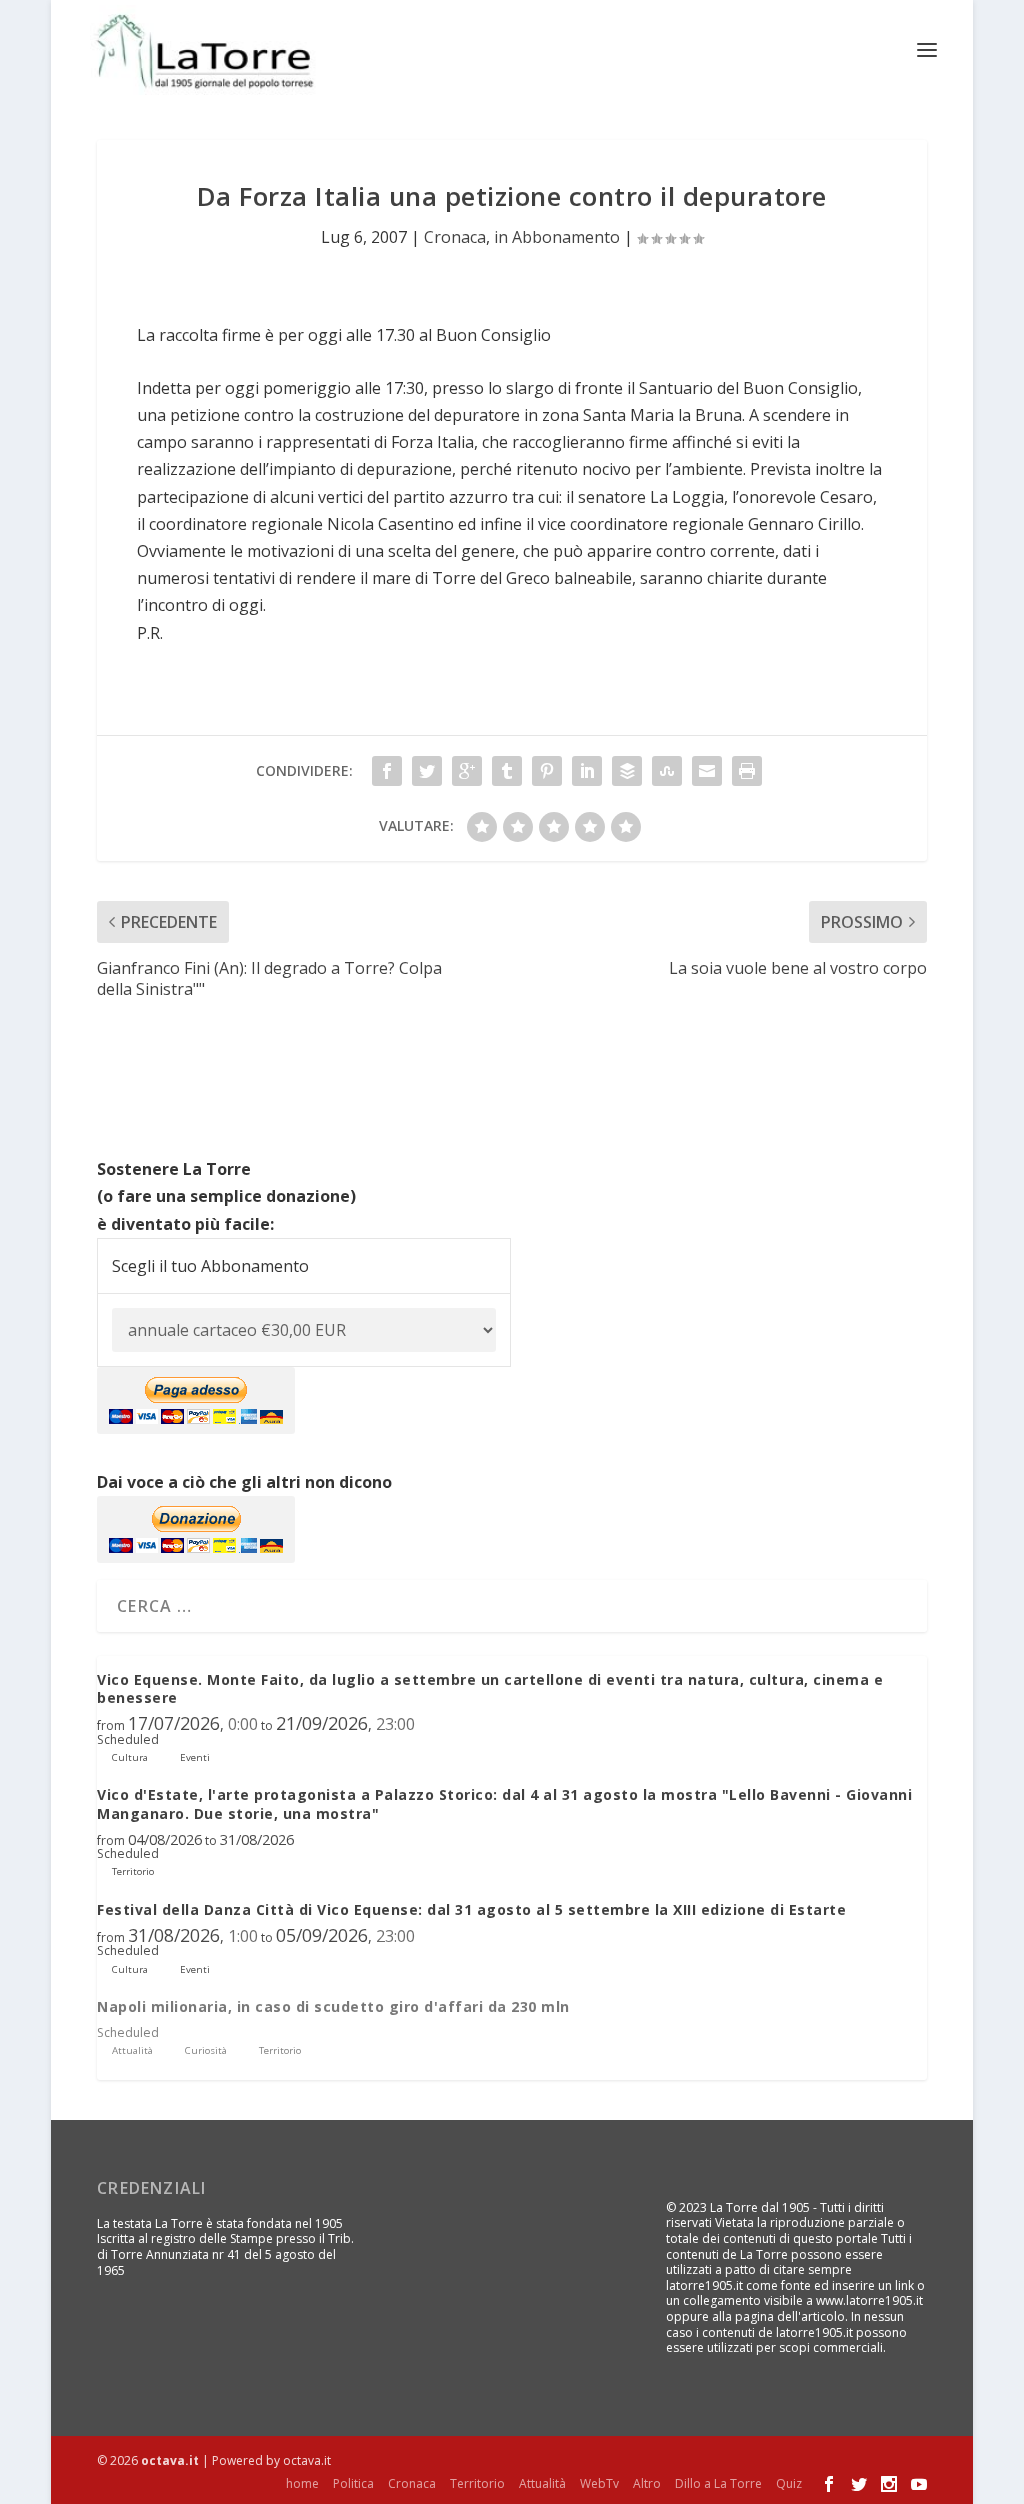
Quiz (789, 2483)
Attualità (542, 2483)
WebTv (599, 2483)
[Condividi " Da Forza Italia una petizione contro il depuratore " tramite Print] (747, 771)
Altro (647, 2483)
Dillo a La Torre (718, 2483)
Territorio (477, 2483)
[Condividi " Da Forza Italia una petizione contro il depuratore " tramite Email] (707, 771)
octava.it (170, 2460)
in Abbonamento (557, 237)
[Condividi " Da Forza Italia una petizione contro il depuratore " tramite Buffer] (627, 771)
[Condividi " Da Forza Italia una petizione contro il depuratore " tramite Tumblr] (507, 771)
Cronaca (455, 237)
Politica (353, 2483)
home (302, 2483)
